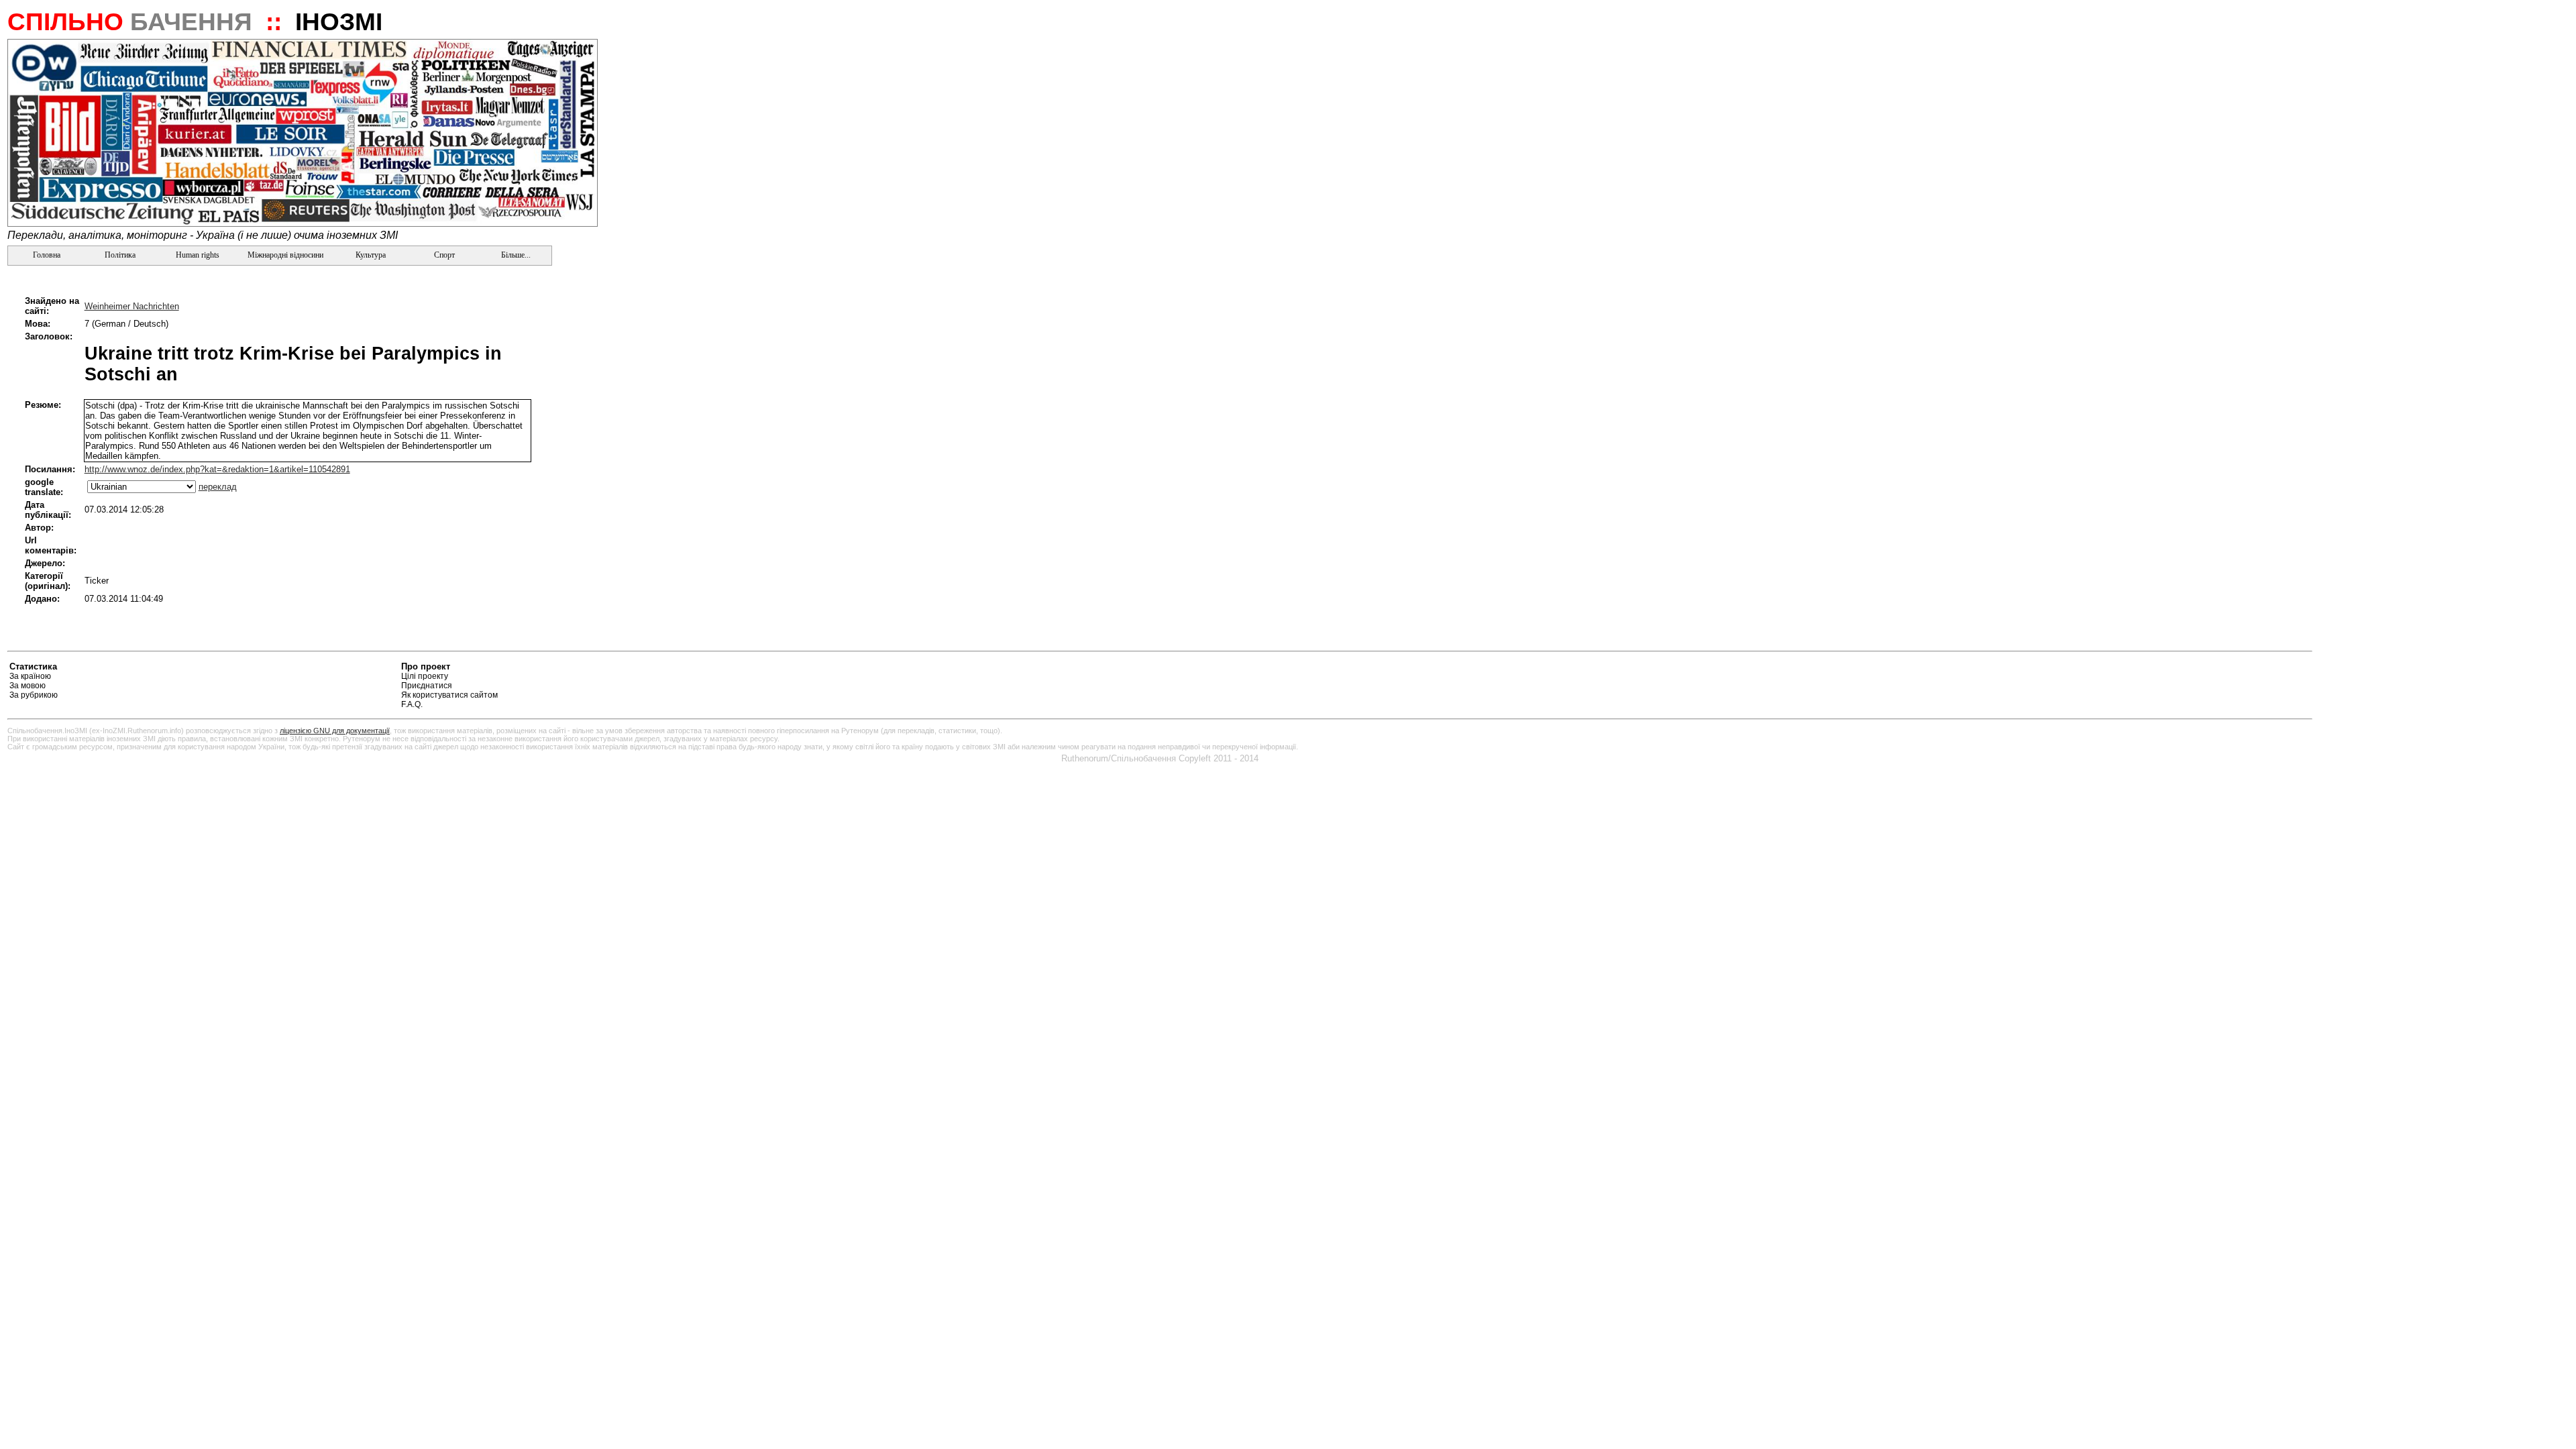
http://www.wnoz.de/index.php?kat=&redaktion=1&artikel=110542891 (217, 469)
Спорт (443, 255)
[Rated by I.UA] (2281, 668)
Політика (120, 255)
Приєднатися (427, 686)
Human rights (198, 255)
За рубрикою (34, 695)
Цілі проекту (425, 676)
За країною (30, 676)
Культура (371, 255)
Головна (46, 255)
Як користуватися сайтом (449, 695)
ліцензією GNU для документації (335, 731)
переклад (218, 487)
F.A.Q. (412, 704)
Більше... (515, 255)
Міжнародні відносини (285, 255)
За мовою (28, 686)
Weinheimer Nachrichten (132, 306)
